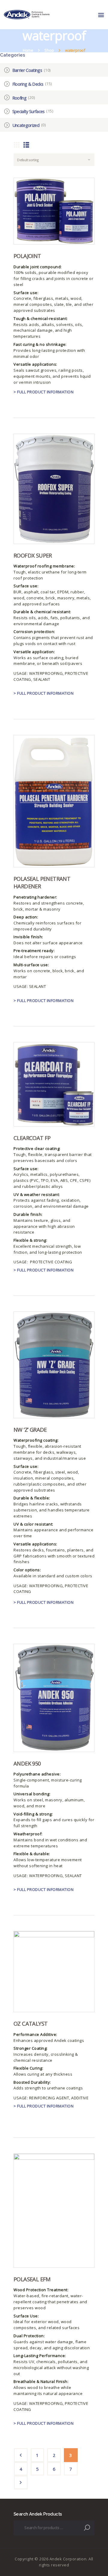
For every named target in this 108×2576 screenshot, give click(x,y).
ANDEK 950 (27, 1763)
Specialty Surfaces (28, 111)
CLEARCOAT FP (32, 1138)
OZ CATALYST (30, 2024)
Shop (49, 50)
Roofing (19, 98)
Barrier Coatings (27, 70)
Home (28, 50)
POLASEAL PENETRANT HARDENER (42, 882)
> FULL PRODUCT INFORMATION (43, 392)
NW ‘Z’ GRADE (30, 1430)
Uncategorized (26, 125)
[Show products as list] (26, 144)
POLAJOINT (27, 256)
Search (88, 2528)
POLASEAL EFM (32, 2279)
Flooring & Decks (28, 84)
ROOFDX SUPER (33, 555)
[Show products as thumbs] (17, 144)
